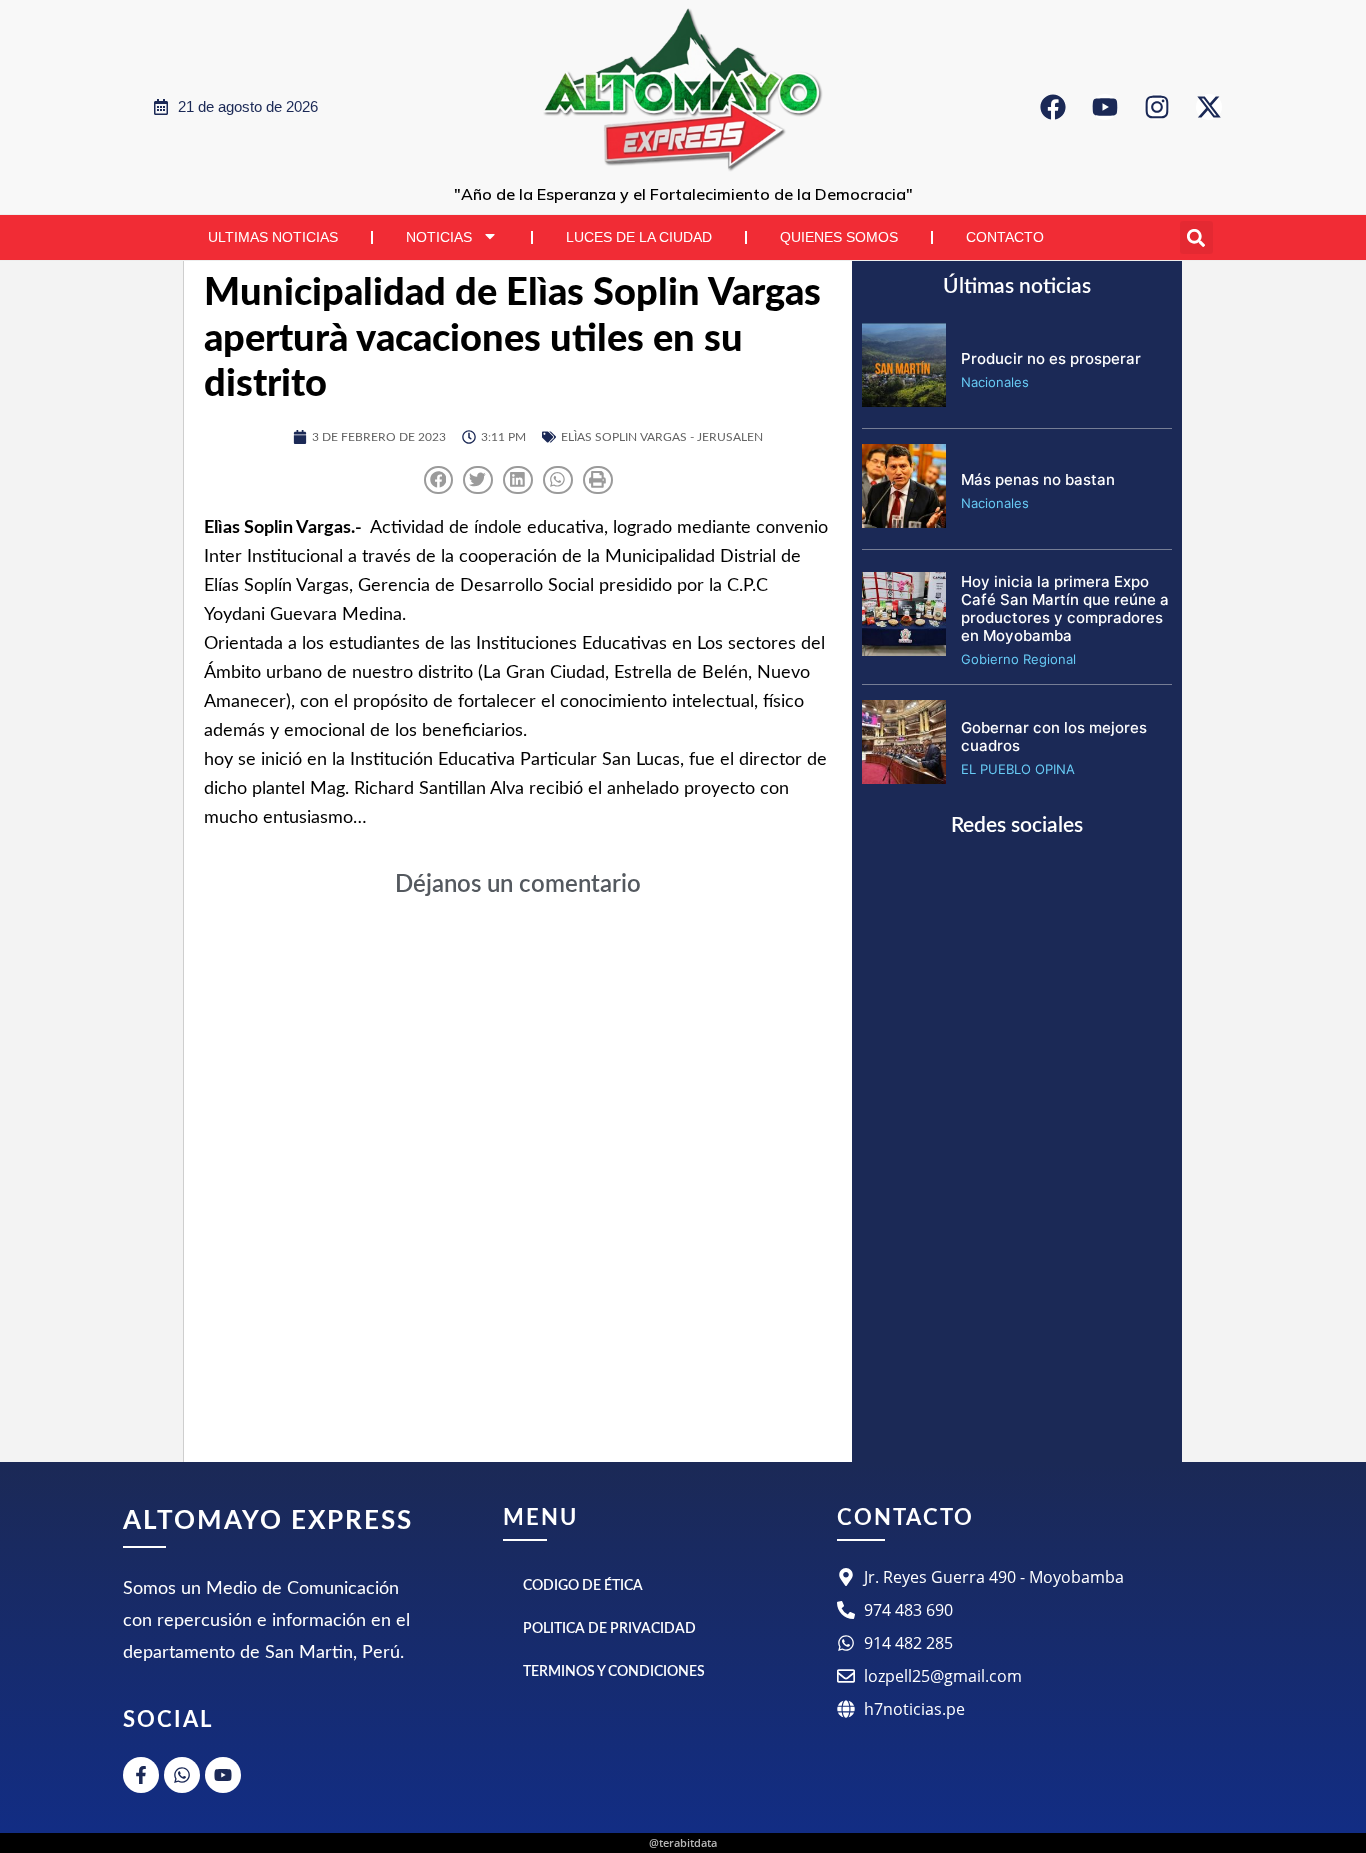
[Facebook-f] (141, 1775)
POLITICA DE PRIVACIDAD (609, 1629)
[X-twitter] (1209, 107)
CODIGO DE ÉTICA (583, 1586)
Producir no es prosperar (1051, 358)
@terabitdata (683, 1842)
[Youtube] (1105, 107)
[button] (1196, 237)
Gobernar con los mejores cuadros (1054, 736)
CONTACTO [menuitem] (1005, 237)
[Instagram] (1157, 107)
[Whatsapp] (182, 1775)
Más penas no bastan (1038, 479)
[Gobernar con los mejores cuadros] (904, 778)
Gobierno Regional (1018, 659)
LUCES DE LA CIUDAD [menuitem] (639, 237)
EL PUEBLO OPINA (1018, 769)
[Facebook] (1053, 107)
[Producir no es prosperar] (904, 401)
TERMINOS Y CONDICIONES (614, 1672)
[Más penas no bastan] (904, 522)
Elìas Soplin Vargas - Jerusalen (662, 437)
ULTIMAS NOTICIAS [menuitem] (273, 237)
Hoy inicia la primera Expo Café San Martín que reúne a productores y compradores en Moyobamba (1065, 608)
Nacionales (995, 382)
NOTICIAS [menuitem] (439, 237)
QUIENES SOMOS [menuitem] (839, 237)
